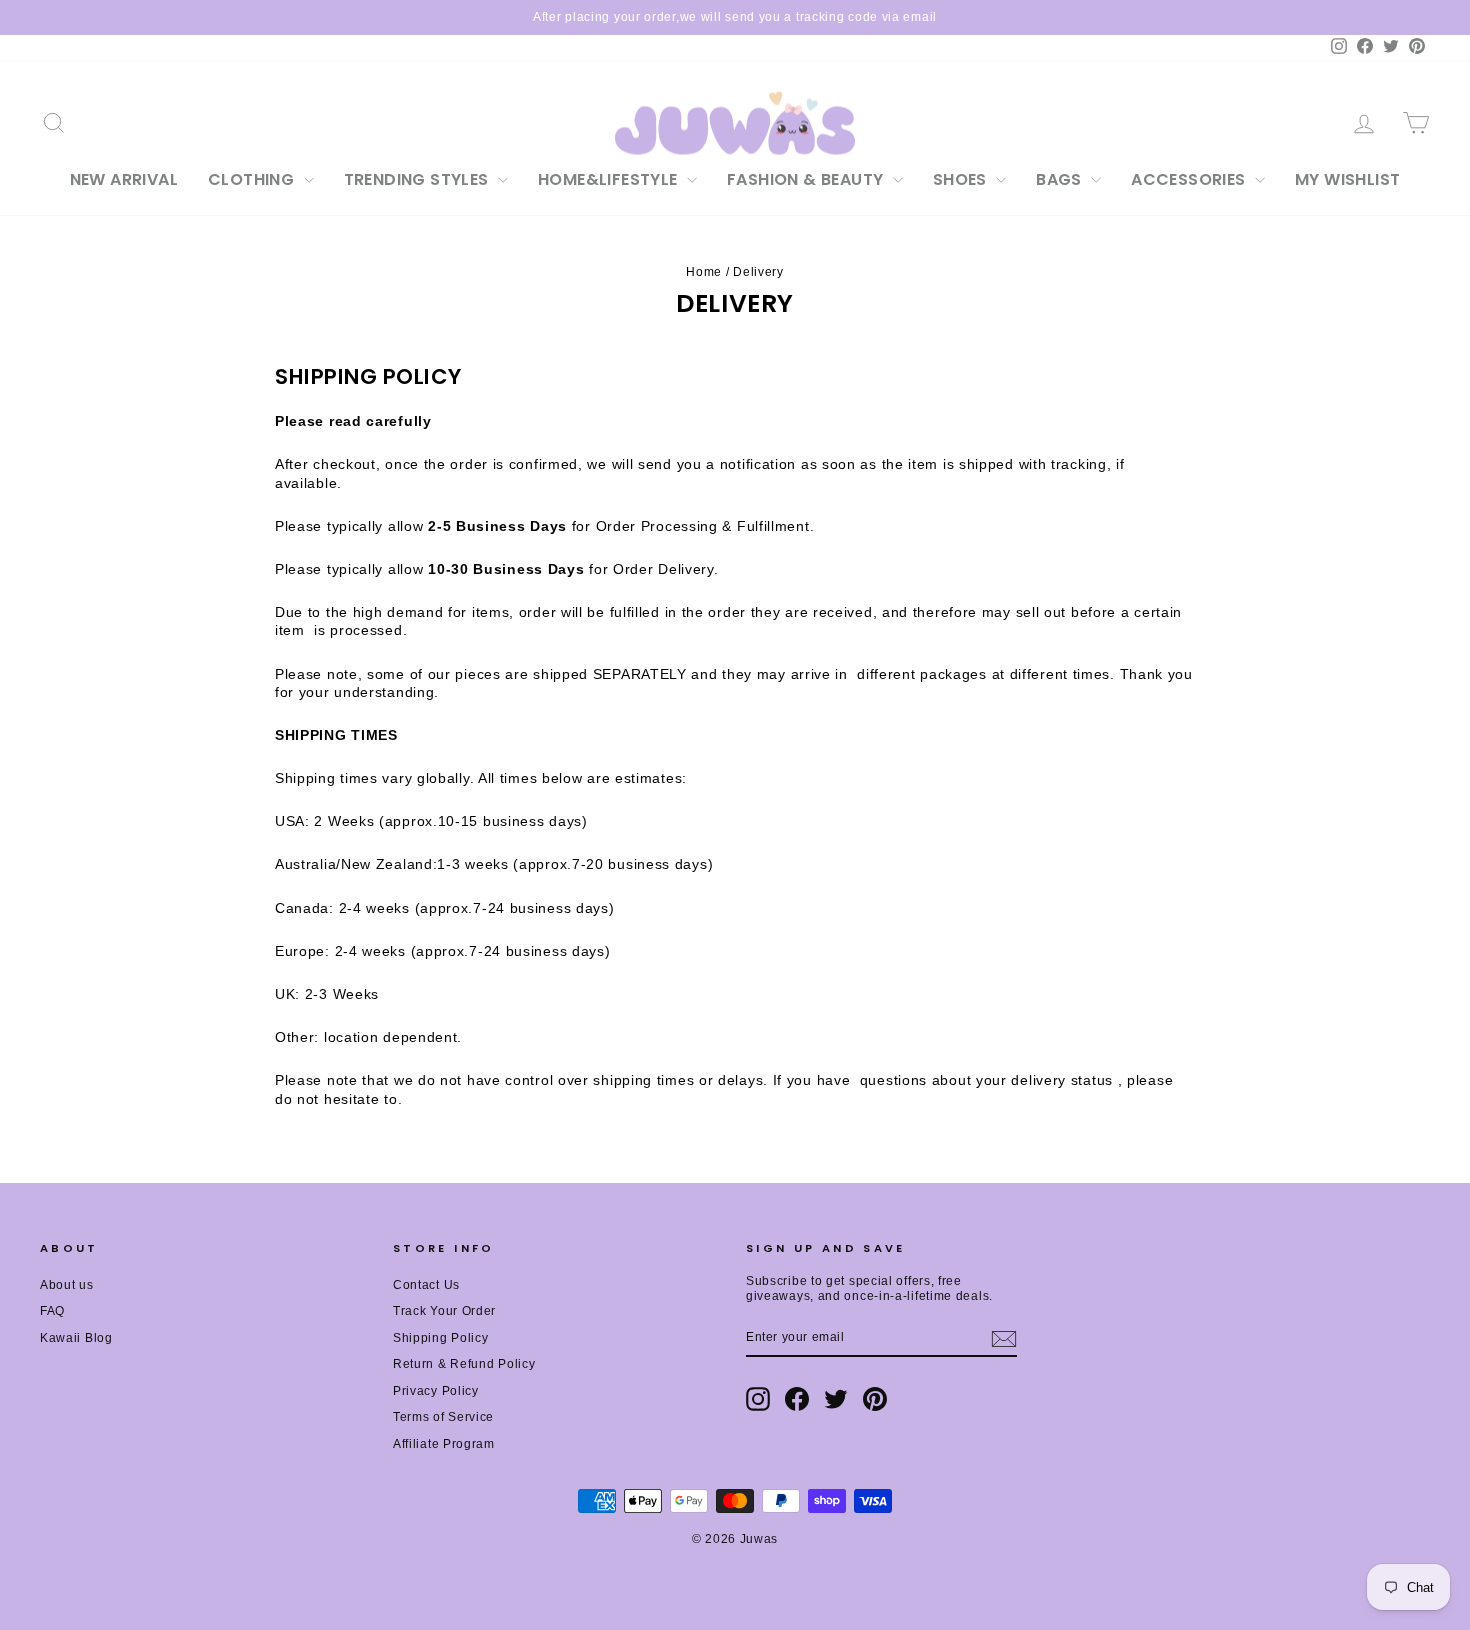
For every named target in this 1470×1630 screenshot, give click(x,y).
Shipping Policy (441, 1338)
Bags (1061, 179)
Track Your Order (444, 1311)
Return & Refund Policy (464, 1364)
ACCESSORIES (1190, 179)
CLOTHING (253, 179)
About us (67, 1285)
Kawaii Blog (76, 1338)
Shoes (962, 179)
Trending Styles (418, 179)
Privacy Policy (436, 1391)
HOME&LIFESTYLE (610, 179)
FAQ (52, 1311)
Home (704, 272)
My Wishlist (1347, 179)
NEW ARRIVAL (124, 179)
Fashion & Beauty (807, 179)
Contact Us (426, 1285)
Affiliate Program (444, 1444)
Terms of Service (443, 1417)
